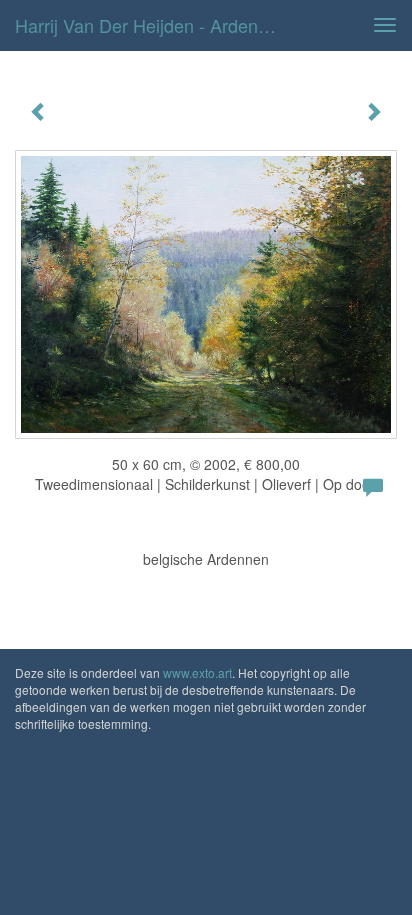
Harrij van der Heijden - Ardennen (151, 25)
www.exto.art (197, 672)
